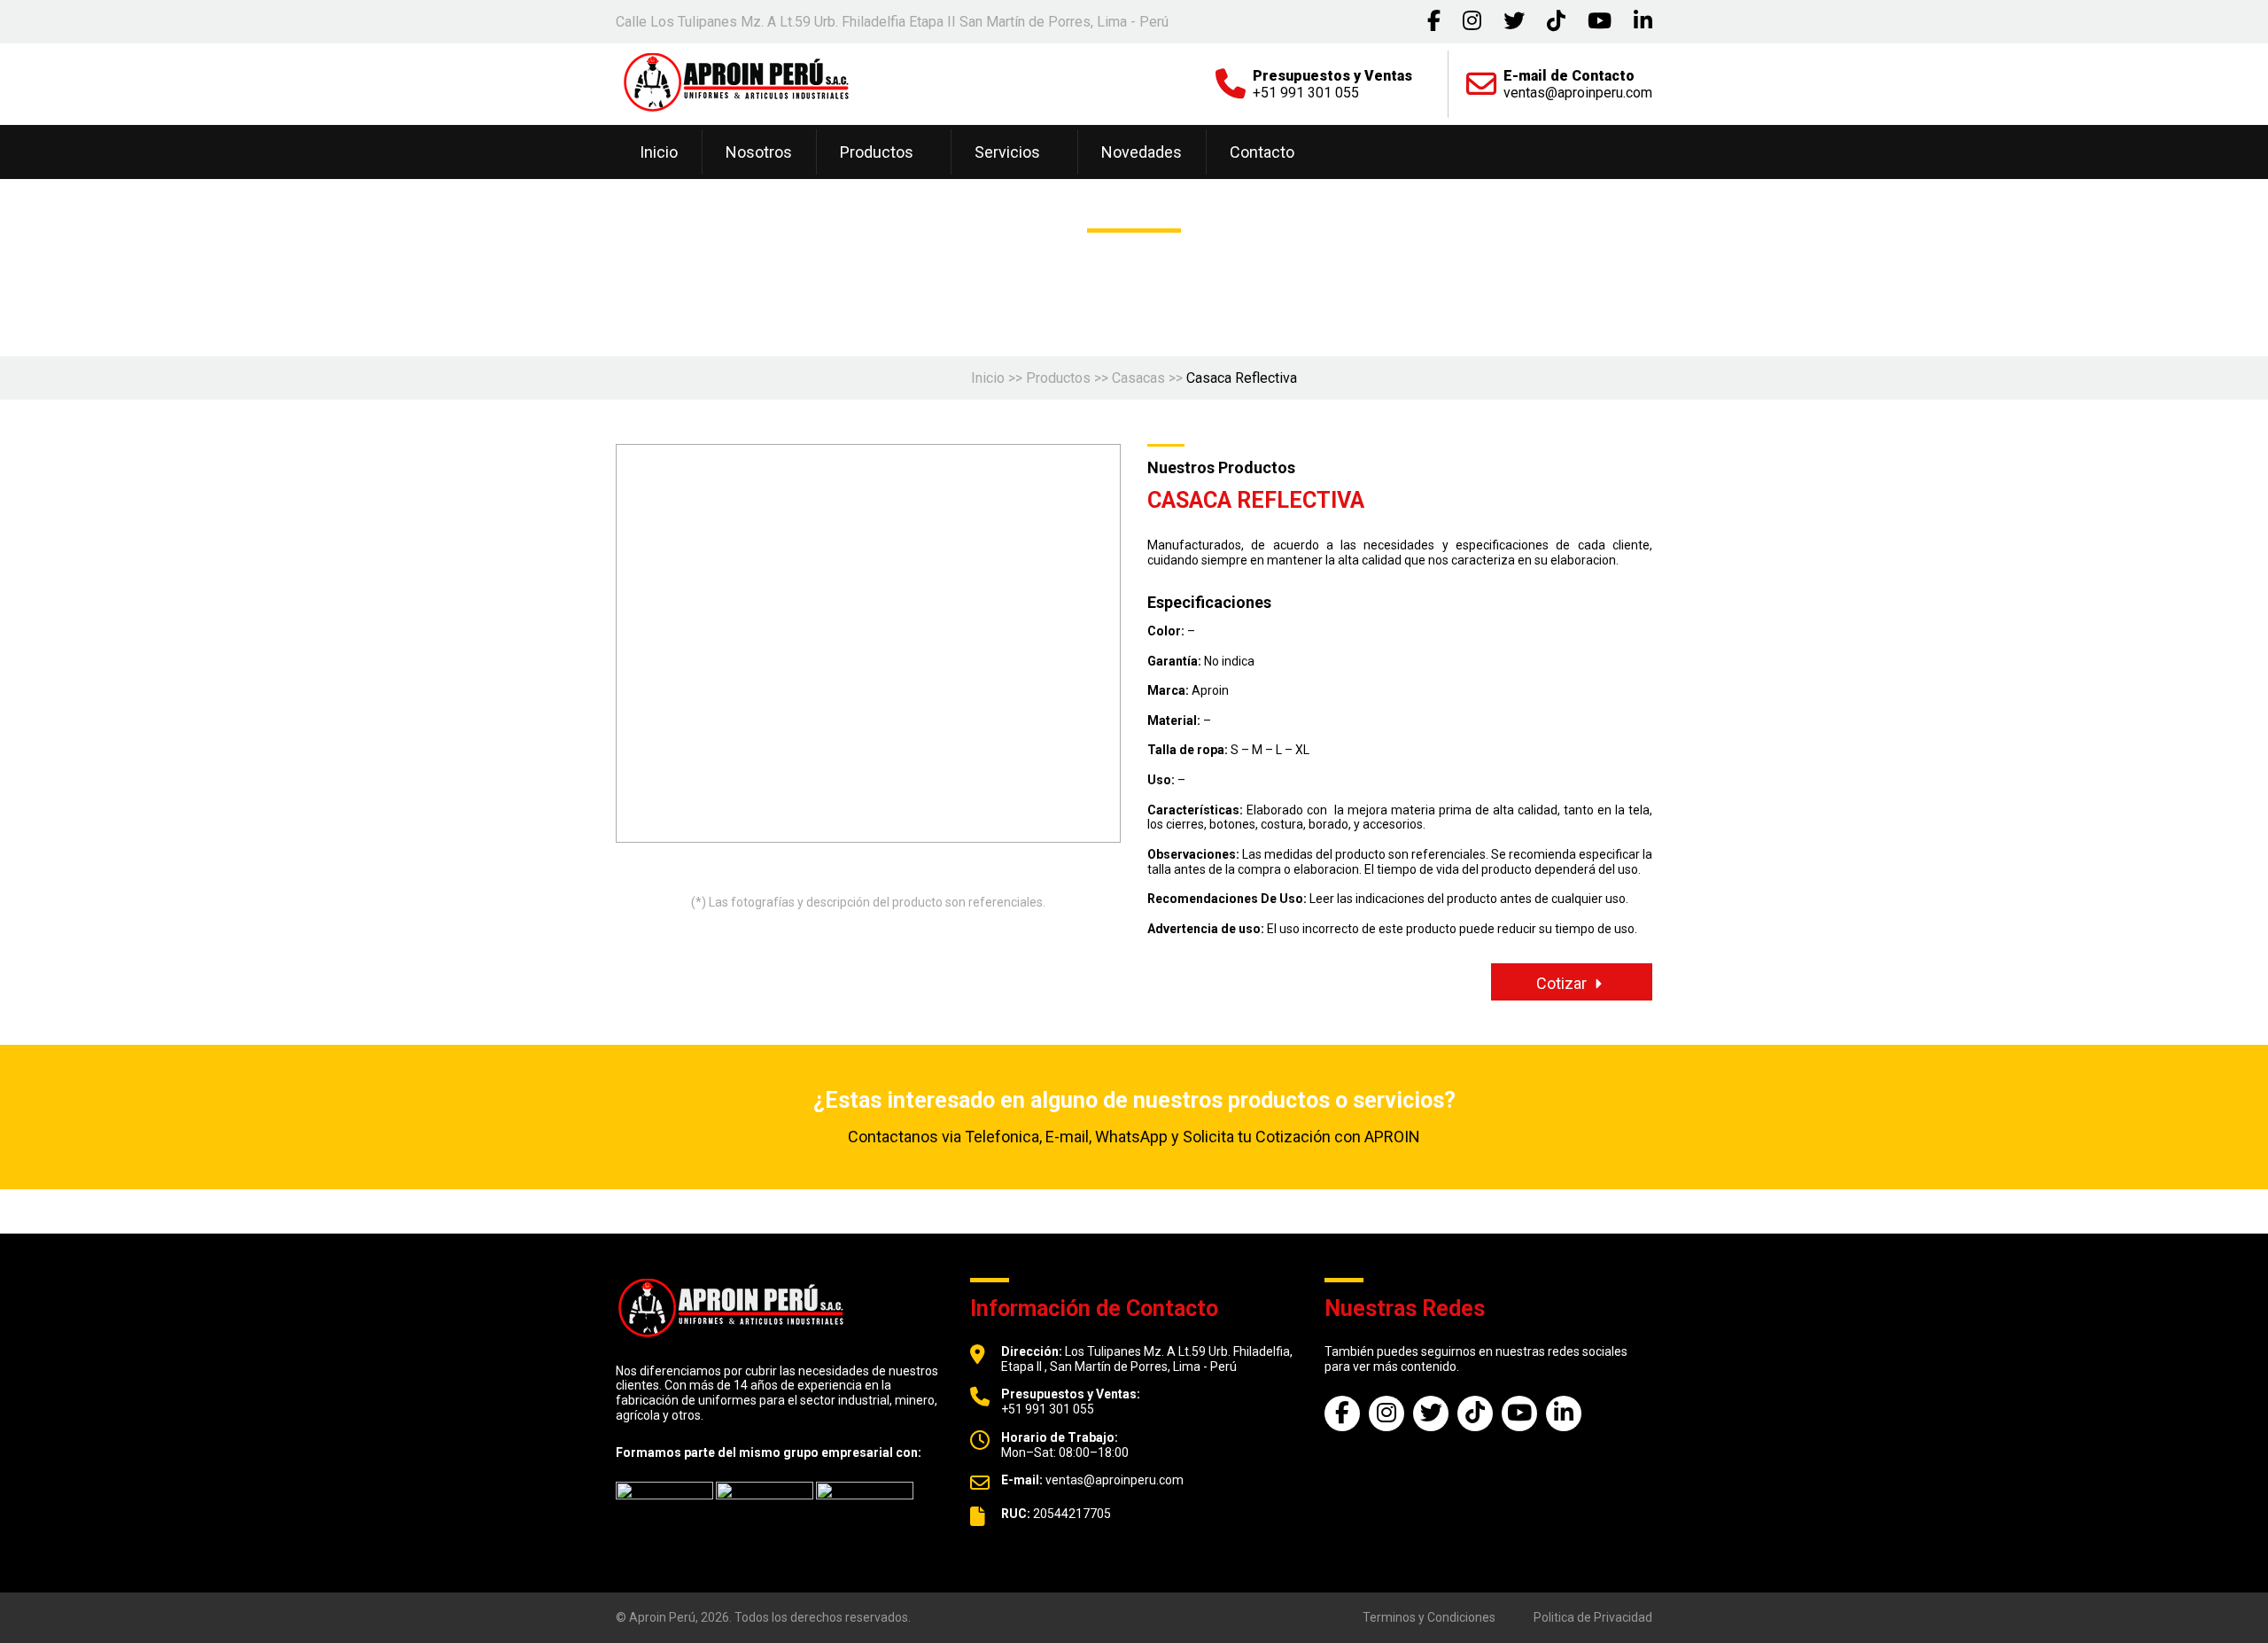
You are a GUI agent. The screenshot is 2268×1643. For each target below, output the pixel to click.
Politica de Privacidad (1593, 1617)
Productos (877, 152)
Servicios (1007, 152)
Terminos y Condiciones (1429, 1617)
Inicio (659, 152)
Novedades (1142, 152)
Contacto (1262, 152)
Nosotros (759, 152)
